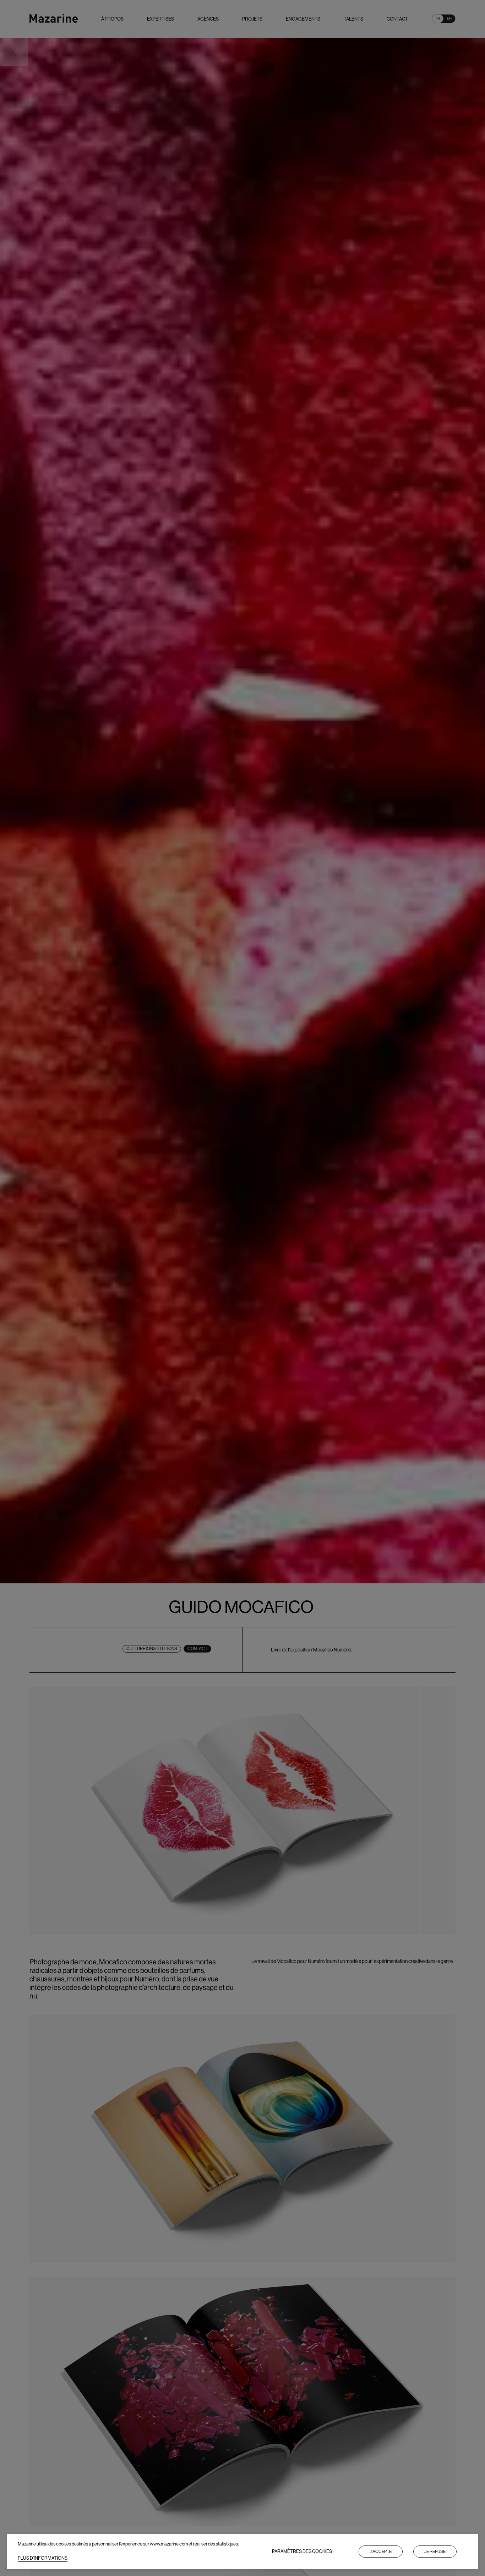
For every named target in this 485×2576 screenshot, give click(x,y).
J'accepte (381, 2552)
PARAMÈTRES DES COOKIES (302, 2551)
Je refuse (435, 2552)
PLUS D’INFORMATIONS (43, 2558)
